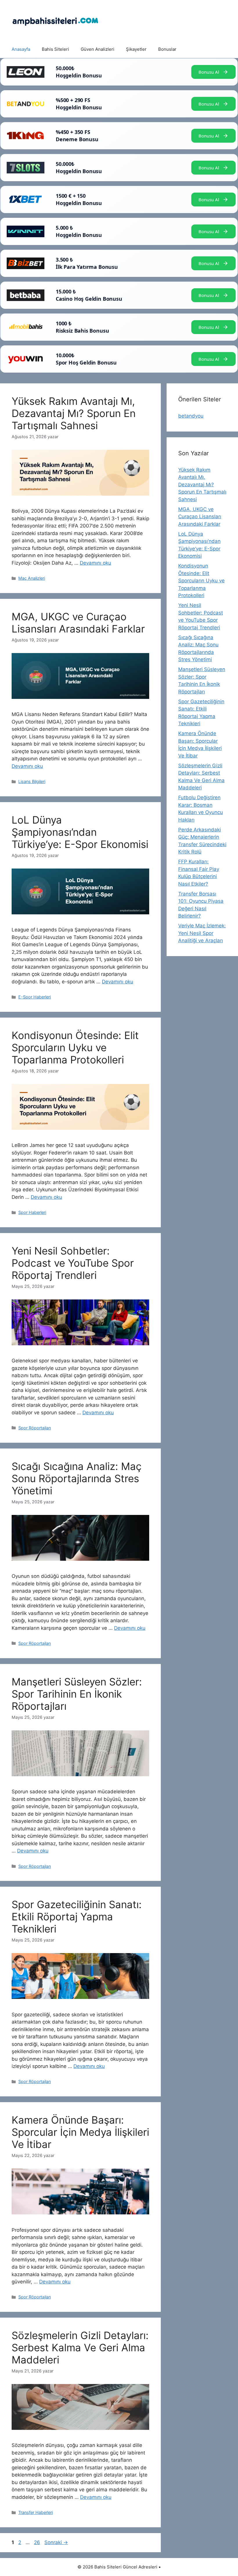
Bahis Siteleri (55, 49)
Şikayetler (136, 49)
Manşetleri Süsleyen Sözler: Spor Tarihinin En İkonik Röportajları (77, 1694)
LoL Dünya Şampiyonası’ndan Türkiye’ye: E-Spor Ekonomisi (80, 832)
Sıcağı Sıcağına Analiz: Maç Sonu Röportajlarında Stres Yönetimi (77, 1478)
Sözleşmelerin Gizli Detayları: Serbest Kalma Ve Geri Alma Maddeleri (80, 2347)
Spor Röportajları (35, 1428)
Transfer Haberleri (36, 2512)
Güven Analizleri (98, 49)
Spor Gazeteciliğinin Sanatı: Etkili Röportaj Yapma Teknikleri (77, 1917)
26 (38, 2542)
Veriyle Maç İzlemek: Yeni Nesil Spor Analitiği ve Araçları (202, 933)
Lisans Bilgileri (32, 781)
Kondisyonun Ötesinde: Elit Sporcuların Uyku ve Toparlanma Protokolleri (75, 1047)
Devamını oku (95, 563)
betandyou (191, 416)
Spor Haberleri (32, 1212)
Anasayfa (21, 49)
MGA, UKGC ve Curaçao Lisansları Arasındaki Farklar (78, 623)
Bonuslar (167, 49)
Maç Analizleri (32, 578)
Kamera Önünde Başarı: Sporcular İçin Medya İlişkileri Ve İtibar (80, 2132)
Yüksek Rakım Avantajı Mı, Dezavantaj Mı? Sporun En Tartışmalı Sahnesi (74, 413)
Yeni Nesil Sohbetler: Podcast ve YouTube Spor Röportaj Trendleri (73, 1263)
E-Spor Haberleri (35, 997)
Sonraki (56, 2542)
